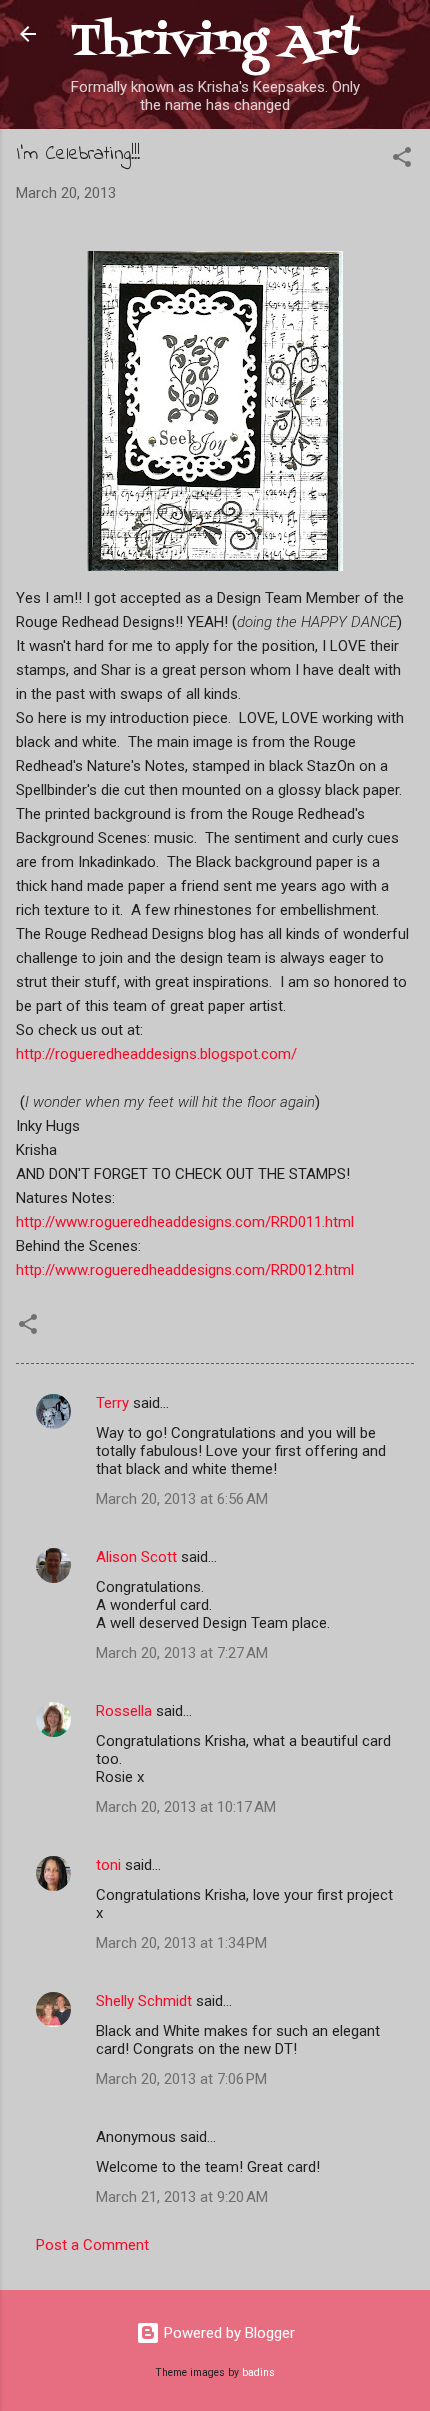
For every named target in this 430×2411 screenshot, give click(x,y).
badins (258, 2372)
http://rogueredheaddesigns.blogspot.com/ (156, 1054)
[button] (402, 160)
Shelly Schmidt (144, 2001)
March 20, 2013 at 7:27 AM (182, 1653)
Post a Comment (92, 2245)
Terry (112, 1403)
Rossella (124, 1711)
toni (108, 1865)
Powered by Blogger (227, 2333)
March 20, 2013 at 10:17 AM (186, 1807)
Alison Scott (136, 1557)
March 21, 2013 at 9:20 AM (182, 2197)
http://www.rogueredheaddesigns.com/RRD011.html (185, 1222)
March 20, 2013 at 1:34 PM (181, 1943)
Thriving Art (215, 42)
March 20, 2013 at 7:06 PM (181, 2079)
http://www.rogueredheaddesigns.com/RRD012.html (185, 1270)
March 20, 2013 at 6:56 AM (182, 1499)
